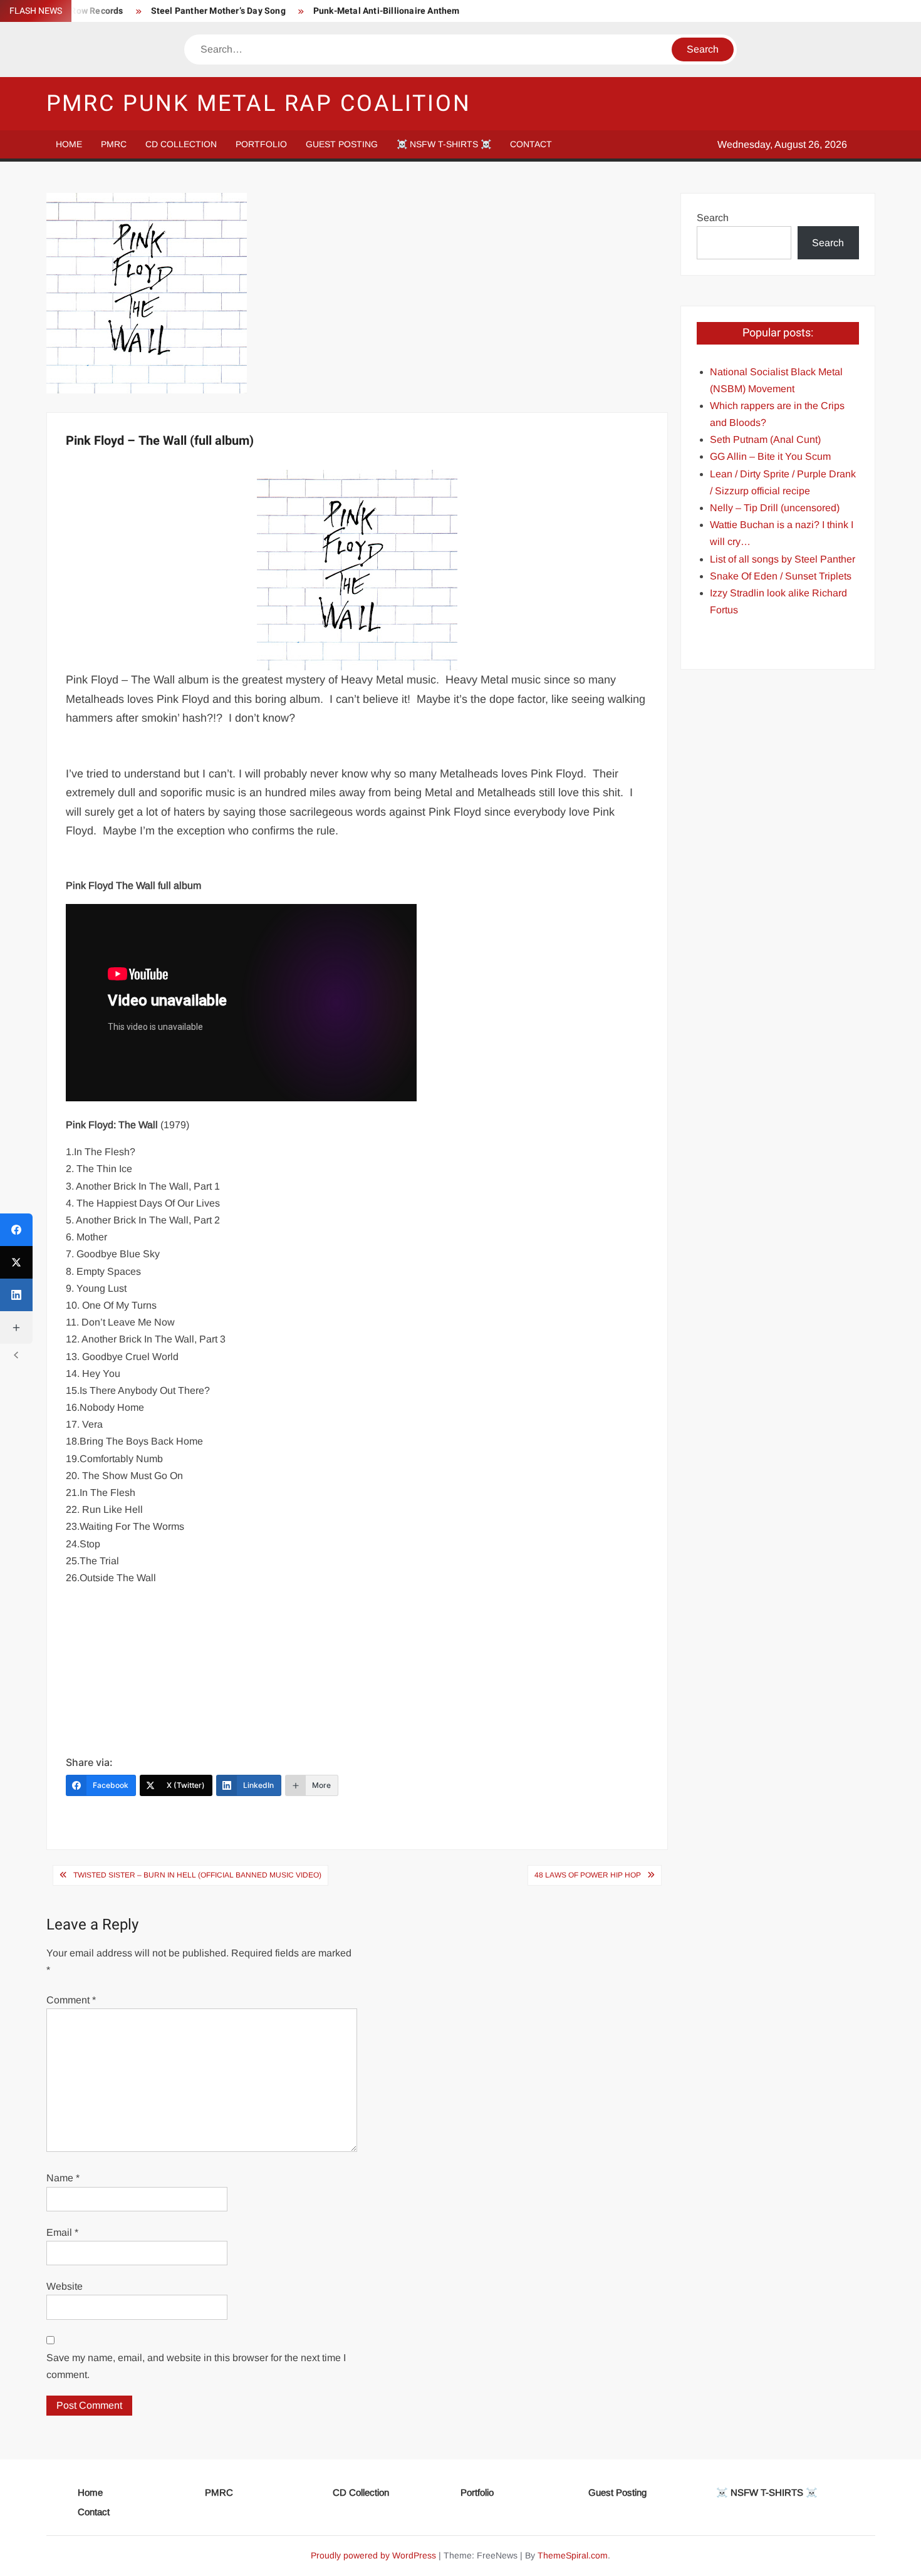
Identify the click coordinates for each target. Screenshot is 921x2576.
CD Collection (181, 144)
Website (65, 2286)
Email (62, 2232)
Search (713, 218)
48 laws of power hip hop (588, 1875)
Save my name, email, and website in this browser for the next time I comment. (196, 2366)
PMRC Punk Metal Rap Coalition (259, 104)
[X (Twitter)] (16, 1262)
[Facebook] (16, 1230)
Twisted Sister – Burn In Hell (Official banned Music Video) (197, 1875)
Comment (71, 2000)
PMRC (114, 144)
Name (63, 2178)
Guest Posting (342, 144)
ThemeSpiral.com (573, 2555)
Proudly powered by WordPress (373, 2555)
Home (69, 144)
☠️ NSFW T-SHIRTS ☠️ (444, 144)
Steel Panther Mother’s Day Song (218, 11)
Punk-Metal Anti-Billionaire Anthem (387, 11)
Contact (531, 144)
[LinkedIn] (16, 1295)
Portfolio (261, 144)
